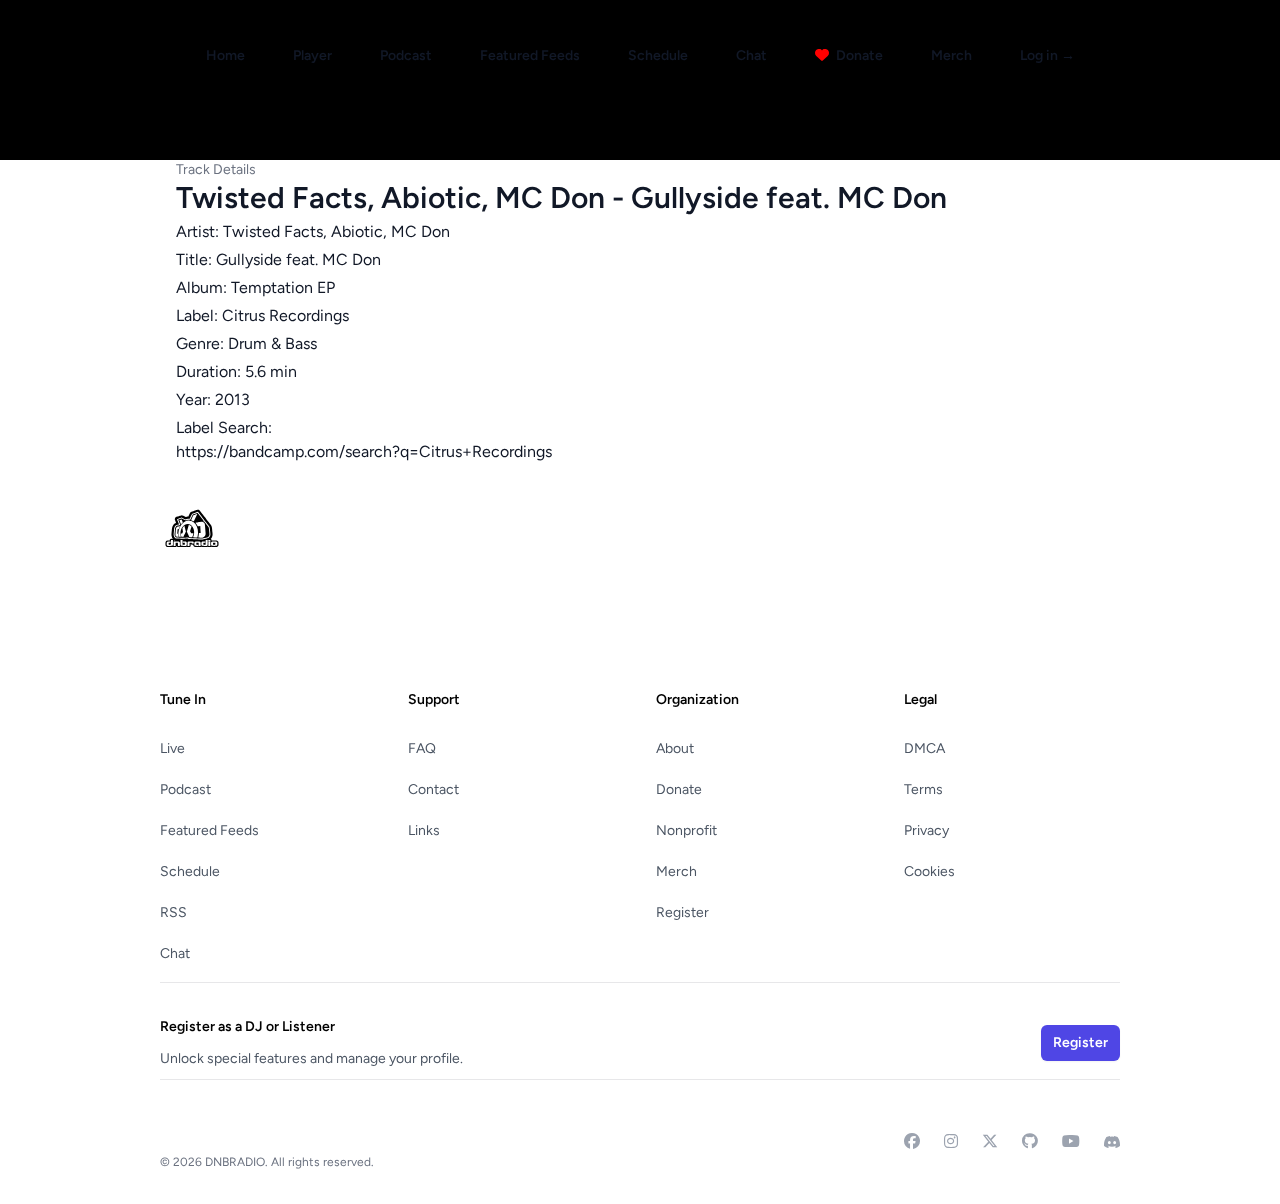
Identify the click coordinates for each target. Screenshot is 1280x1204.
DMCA (924, 748)
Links (424, 830)
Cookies (929, 871)
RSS (173, 912)
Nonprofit (686, 830)
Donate (858, 55)
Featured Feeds (530, 55)
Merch (951, 55)
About (675, 748)
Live (172, 748)
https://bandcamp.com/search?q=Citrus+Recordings (364, 451)
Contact (433, 789)
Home (225, 55)
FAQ (422, 748)
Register (682, 912)
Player (312, 55)
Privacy (926, 830)
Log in (1047, 55)
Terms (923, 789)
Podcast (406, 55)
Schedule (658, 55)
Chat (751, 55)
